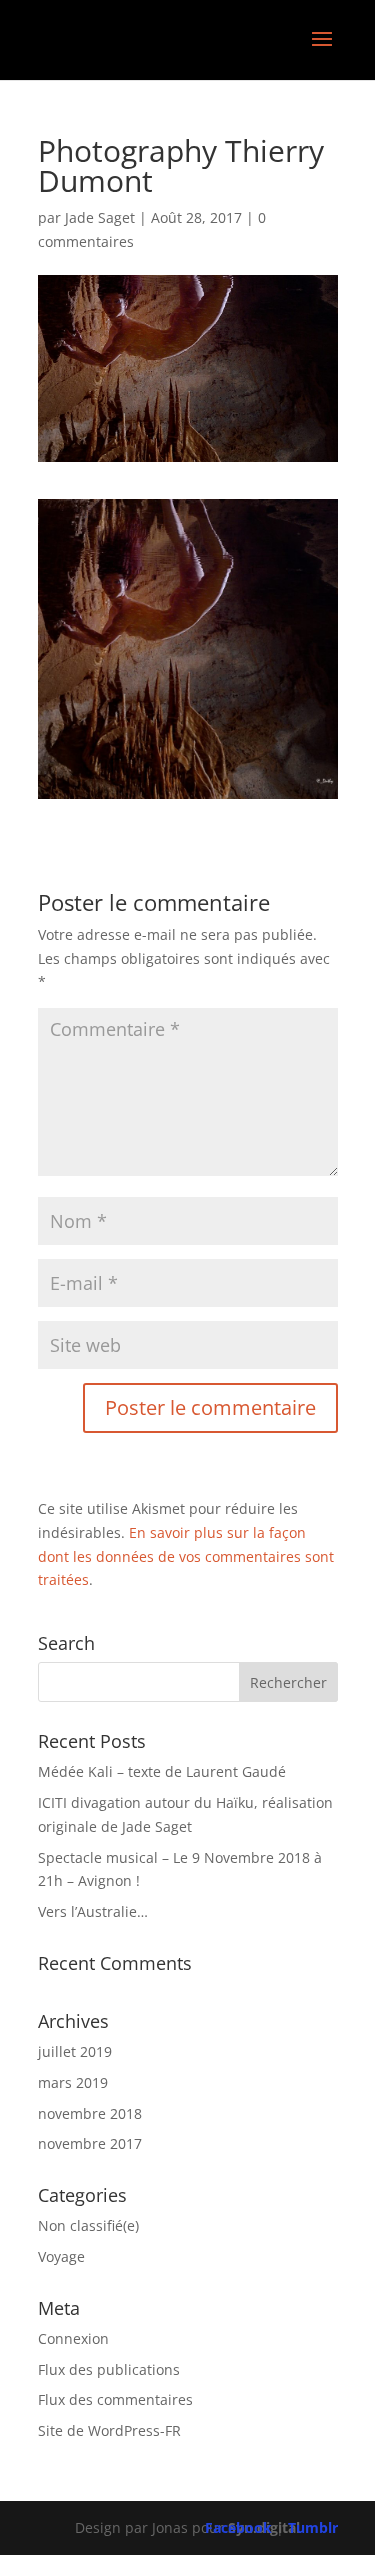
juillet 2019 (75, 2051)
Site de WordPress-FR (109, 2430)
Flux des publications (109, 2369)
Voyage (61, 2256)
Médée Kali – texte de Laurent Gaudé (162, 1771)
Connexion (73, 2338)
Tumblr (313, 2527)
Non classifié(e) (88, 2225)
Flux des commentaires (115, 2399)
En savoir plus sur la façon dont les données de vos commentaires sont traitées (186, 1556)
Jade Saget (100, 217)
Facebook (238, 2527)
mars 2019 (73, 2082)
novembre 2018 (90, 2113)
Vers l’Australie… (93, 1911)
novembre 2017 (90, 2143)
